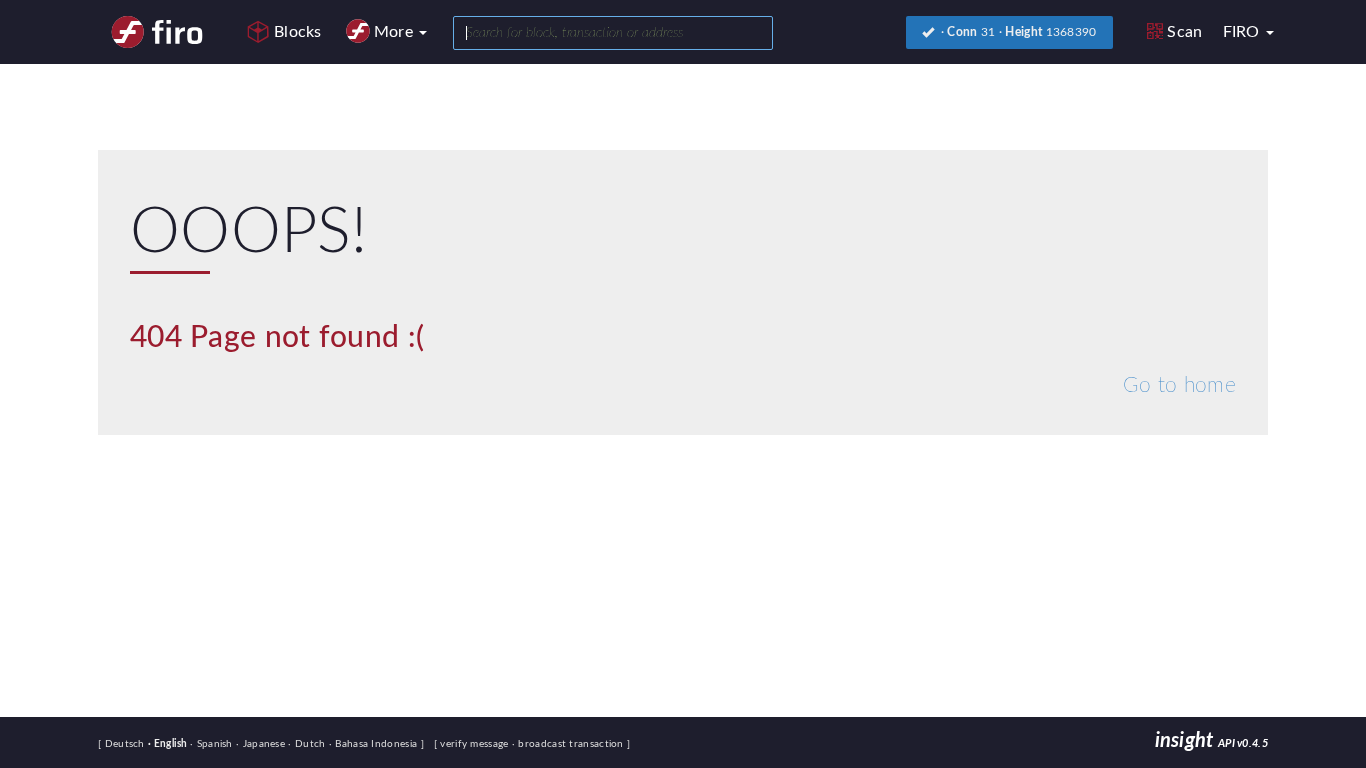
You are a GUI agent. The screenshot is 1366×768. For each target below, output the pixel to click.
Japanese (262, 744)
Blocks (298, 32)
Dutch (308, 744)
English (169, 744)
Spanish (213, 744)
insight (1211, 741)
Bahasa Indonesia (375, 744)
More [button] (396, 32)
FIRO (1244, 32)
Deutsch (126, 744)
